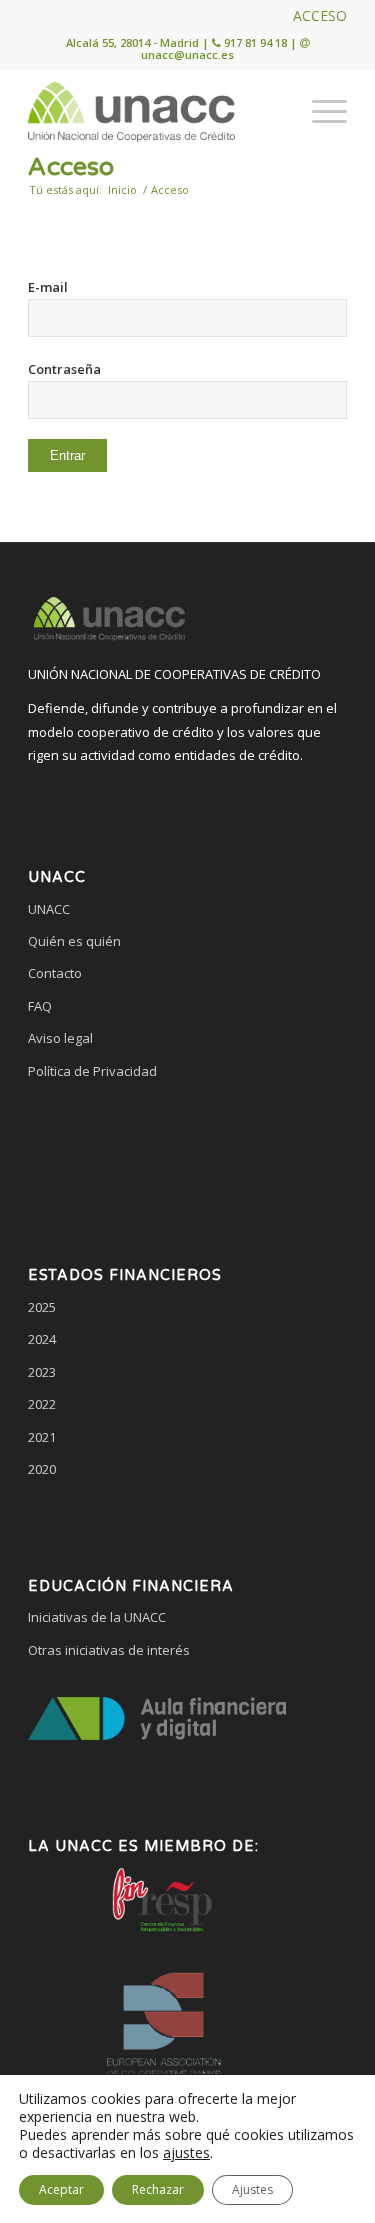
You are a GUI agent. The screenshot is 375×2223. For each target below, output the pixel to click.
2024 (42, 1339)
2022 (42, 1404)
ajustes (186, 2153)
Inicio (122, 189)
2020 (42, 1469)
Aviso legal (60, 1038)
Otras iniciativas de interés (109, 1650)
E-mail (48, 287)
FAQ (40, 1006)
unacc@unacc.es (187, 54)
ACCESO (320, 15)
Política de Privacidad (92, 1071)
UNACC (49, 909)
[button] (188, 1147)
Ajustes (252, 2189)
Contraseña (64, 369)
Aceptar (61, 2189)
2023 (42, 1372)
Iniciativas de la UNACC (97, 1617)
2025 (42, 1307)
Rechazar (158, 2189)
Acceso (71, 167)
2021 (42, 1437)
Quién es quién (74, 941)
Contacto (55, 973)
